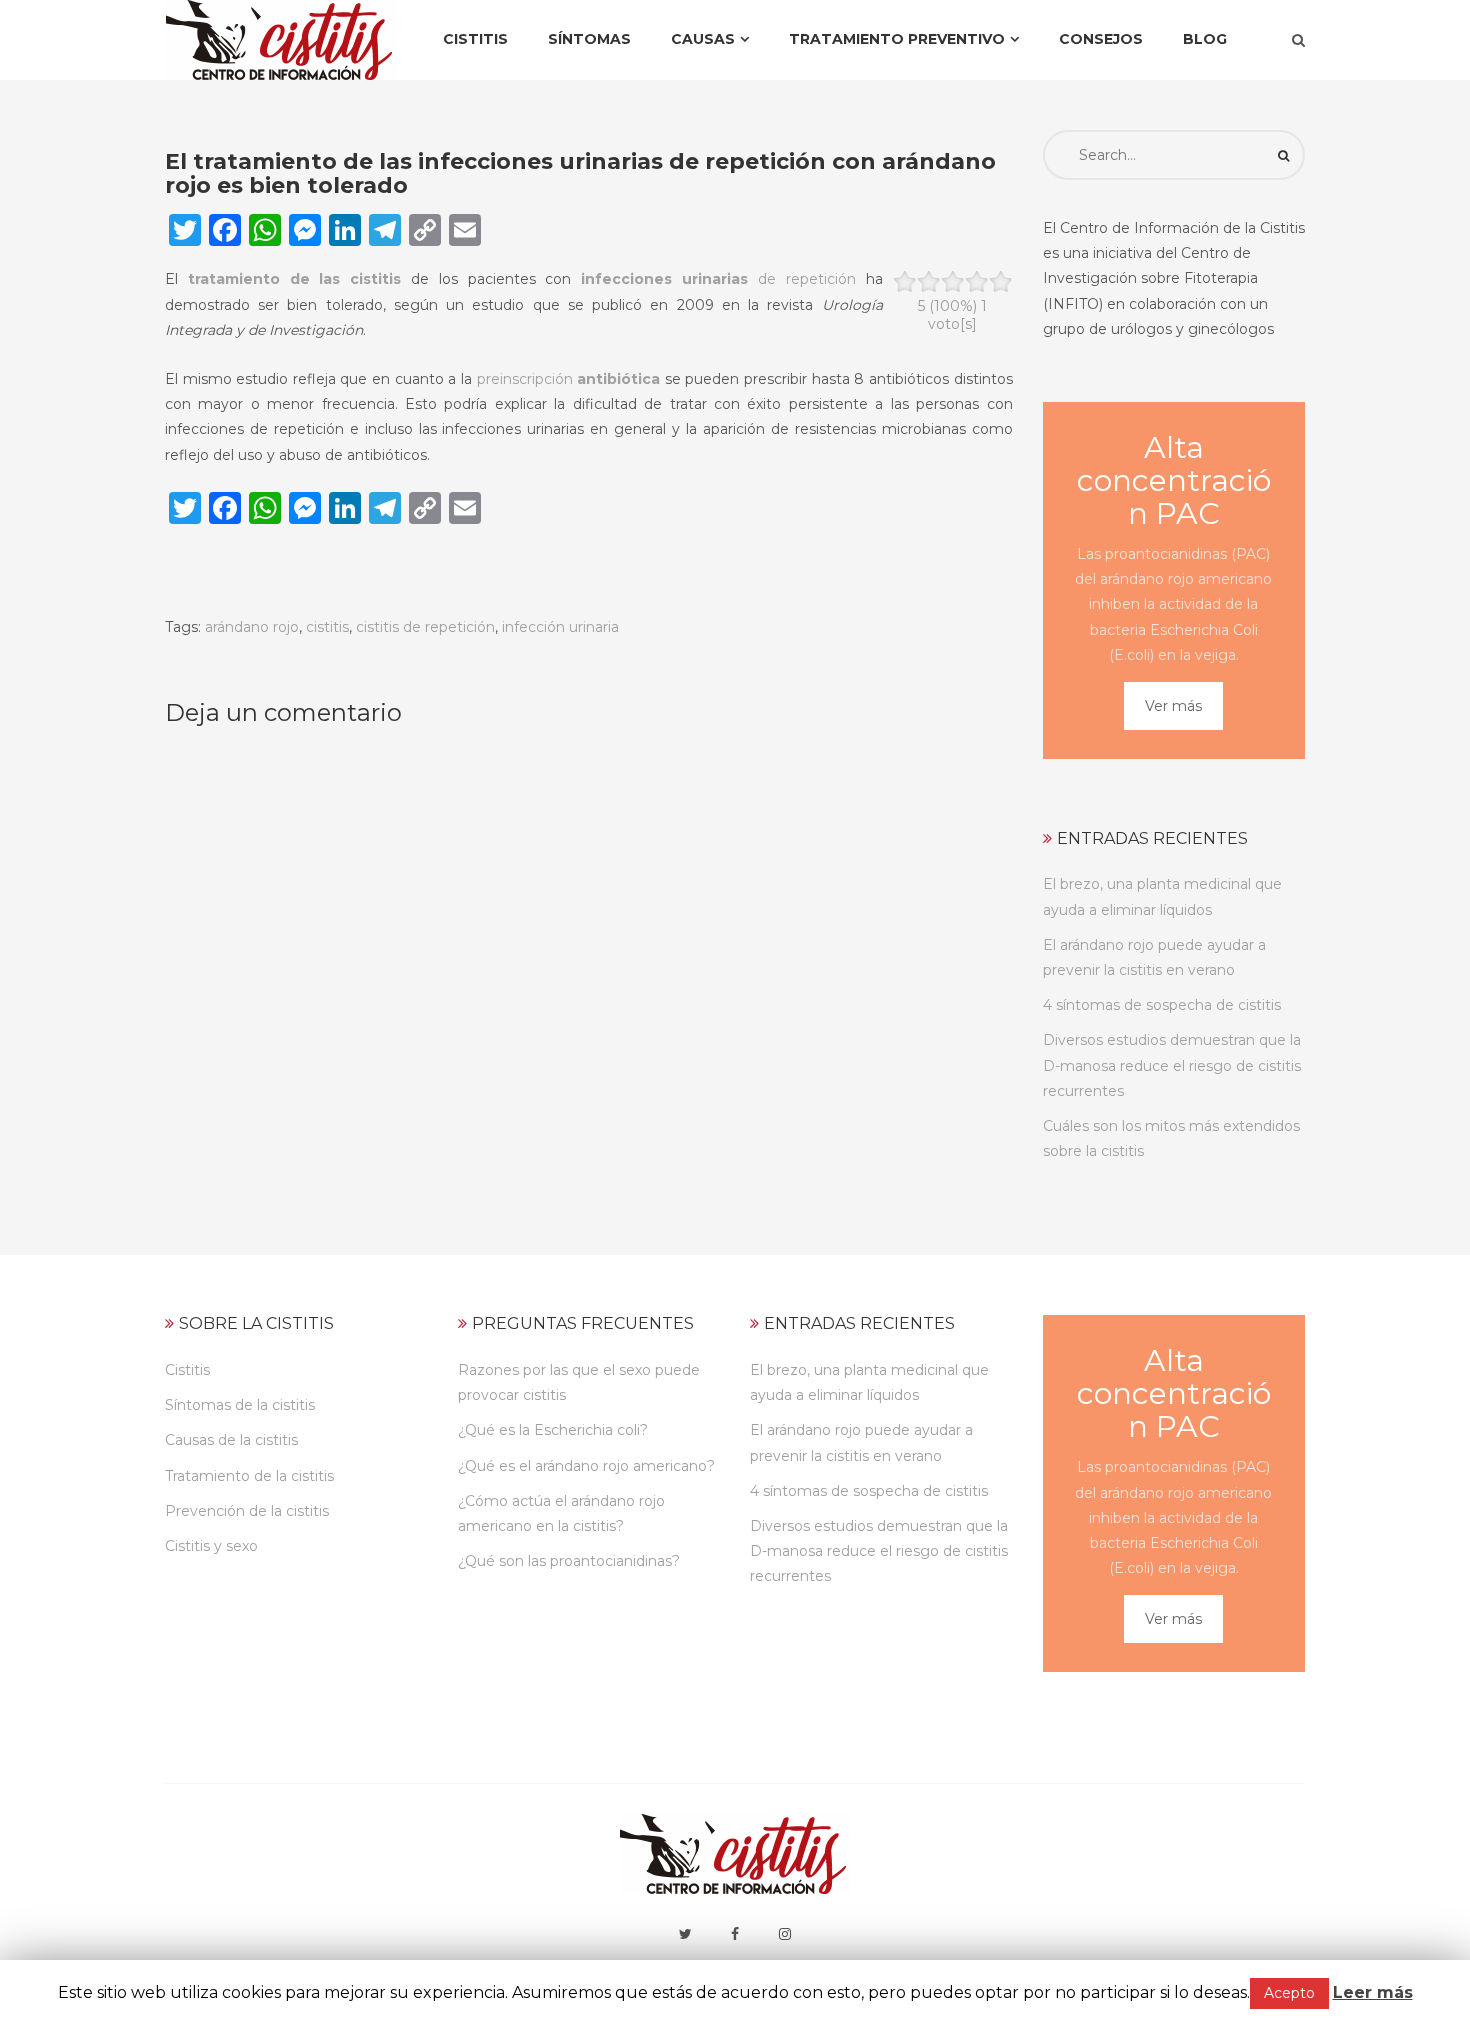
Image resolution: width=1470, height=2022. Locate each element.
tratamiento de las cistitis (294, 279)
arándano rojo (252, 627)
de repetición (718, 279)
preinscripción (569, 379)
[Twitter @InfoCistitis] (685, 1934)
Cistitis (187, 1370)
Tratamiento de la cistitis (249, 1476)
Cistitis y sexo (211, 1546)
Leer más (1373, 1992)
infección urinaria (560, 627)
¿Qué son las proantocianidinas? (569, 1561)
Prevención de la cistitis (247, 1511)
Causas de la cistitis (231, 1440)
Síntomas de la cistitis (240, 1405)
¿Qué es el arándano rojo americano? (586, 1466)
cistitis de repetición (425, 627)
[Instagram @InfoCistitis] (785, 1934)
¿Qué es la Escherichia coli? (553, 1430)
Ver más (1173, 706)
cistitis (327, 627)
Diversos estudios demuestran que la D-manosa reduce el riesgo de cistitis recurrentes (1172, 1065)
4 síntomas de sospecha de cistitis (1162, 1005)
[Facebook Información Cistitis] (735, 1934)
